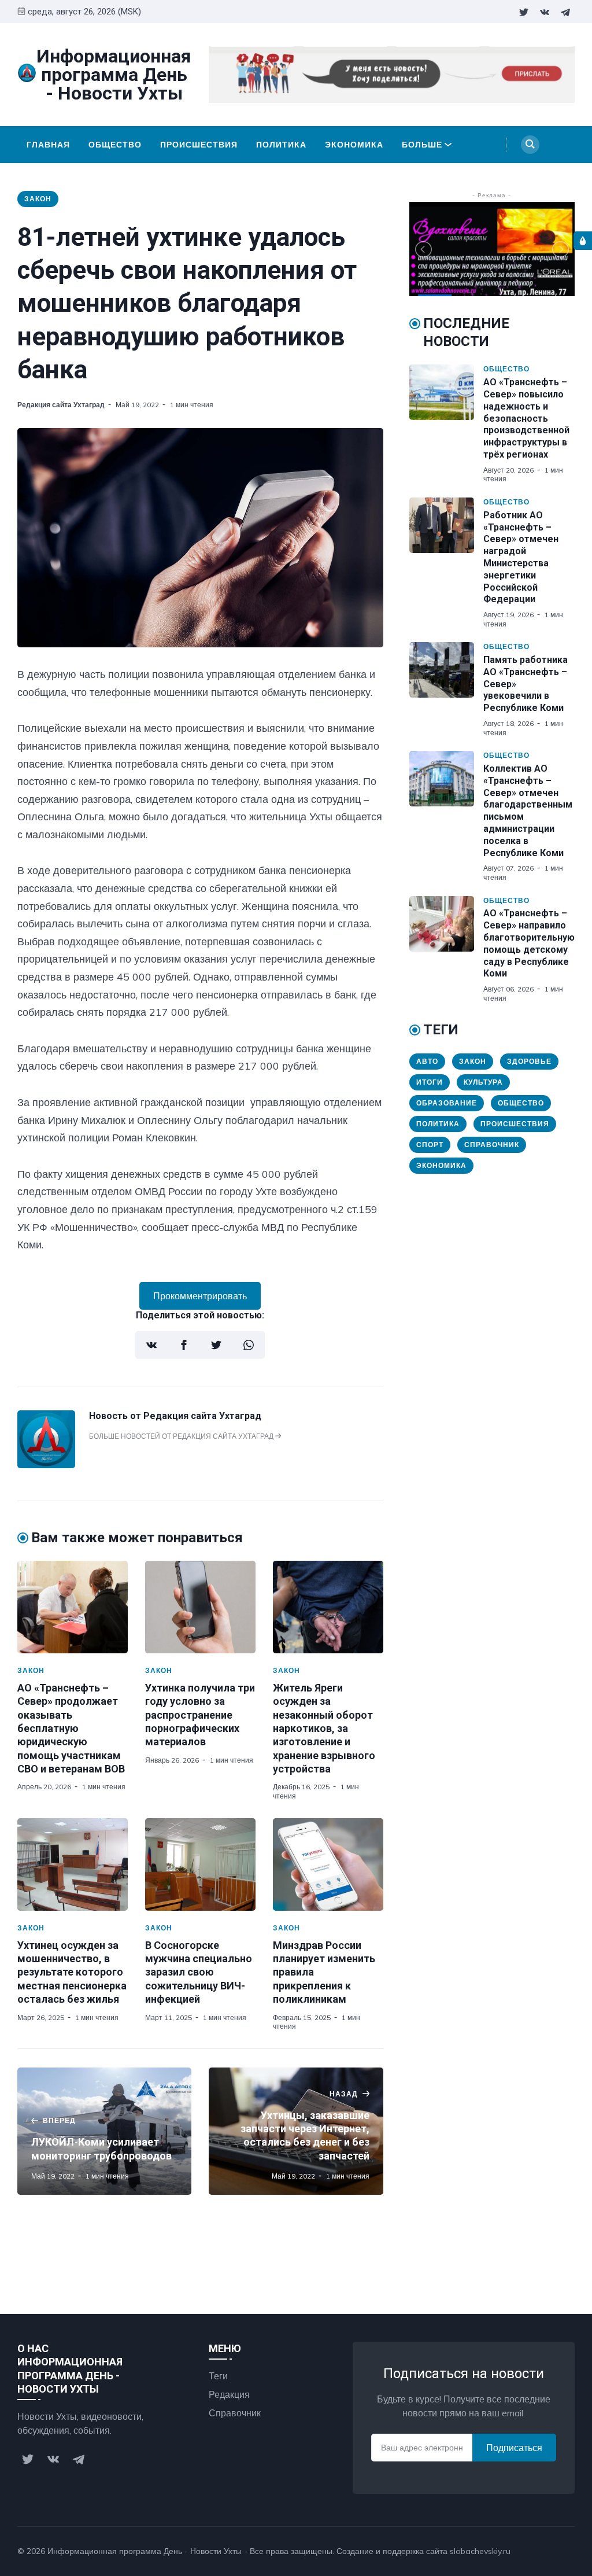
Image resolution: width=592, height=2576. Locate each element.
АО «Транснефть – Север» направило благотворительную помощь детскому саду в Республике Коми (529, 943)
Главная (48, 145)
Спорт (430, 1145)
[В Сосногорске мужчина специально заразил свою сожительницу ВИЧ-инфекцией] (200, 1864)
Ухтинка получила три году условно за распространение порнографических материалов (200, 1715)
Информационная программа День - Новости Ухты (145, 2551)
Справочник (492, 1145)
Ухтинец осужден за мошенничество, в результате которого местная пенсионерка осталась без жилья (72, 1972)
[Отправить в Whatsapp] (249, 1345)
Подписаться (514, 2448)
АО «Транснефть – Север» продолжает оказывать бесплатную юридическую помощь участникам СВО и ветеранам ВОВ (71, 1728)
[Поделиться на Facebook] (184, 1345)
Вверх (550, 2551)
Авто (427, 1061)
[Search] (530, 145)
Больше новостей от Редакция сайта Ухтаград (182, 1436)
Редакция (229, 2394)
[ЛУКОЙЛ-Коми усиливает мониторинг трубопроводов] (104, 2131)
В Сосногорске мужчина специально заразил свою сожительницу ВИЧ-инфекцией (199, 1972)
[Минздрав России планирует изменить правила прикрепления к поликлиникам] (328, 1864)
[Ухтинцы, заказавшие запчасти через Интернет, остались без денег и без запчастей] (296, 2131)
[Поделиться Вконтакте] (151, 1345)
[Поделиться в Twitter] (216, 1345)
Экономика (354, 145)
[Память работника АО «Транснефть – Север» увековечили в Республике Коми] (446, 690)
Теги (218, 2376)
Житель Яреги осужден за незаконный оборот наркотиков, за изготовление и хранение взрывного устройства (324, 1728)
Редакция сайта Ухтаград (61, 405)
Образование (447, 1103)
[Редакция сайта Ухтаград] (46, 1465)
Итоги (430, 1082)
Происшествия (199, 145)
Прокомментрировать (200, 1296)
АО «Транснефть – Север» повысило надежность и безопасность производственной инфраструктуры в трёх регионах (526, 418)
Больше (422, 145)
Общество (115, 145)
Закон (38, 199)
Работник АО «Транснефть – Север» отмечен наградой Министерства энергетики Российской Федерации (521, 557)
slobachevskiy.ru (480, 2551)
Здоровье (529, 1061)
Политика (281, 145)
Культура (483, 1082)
